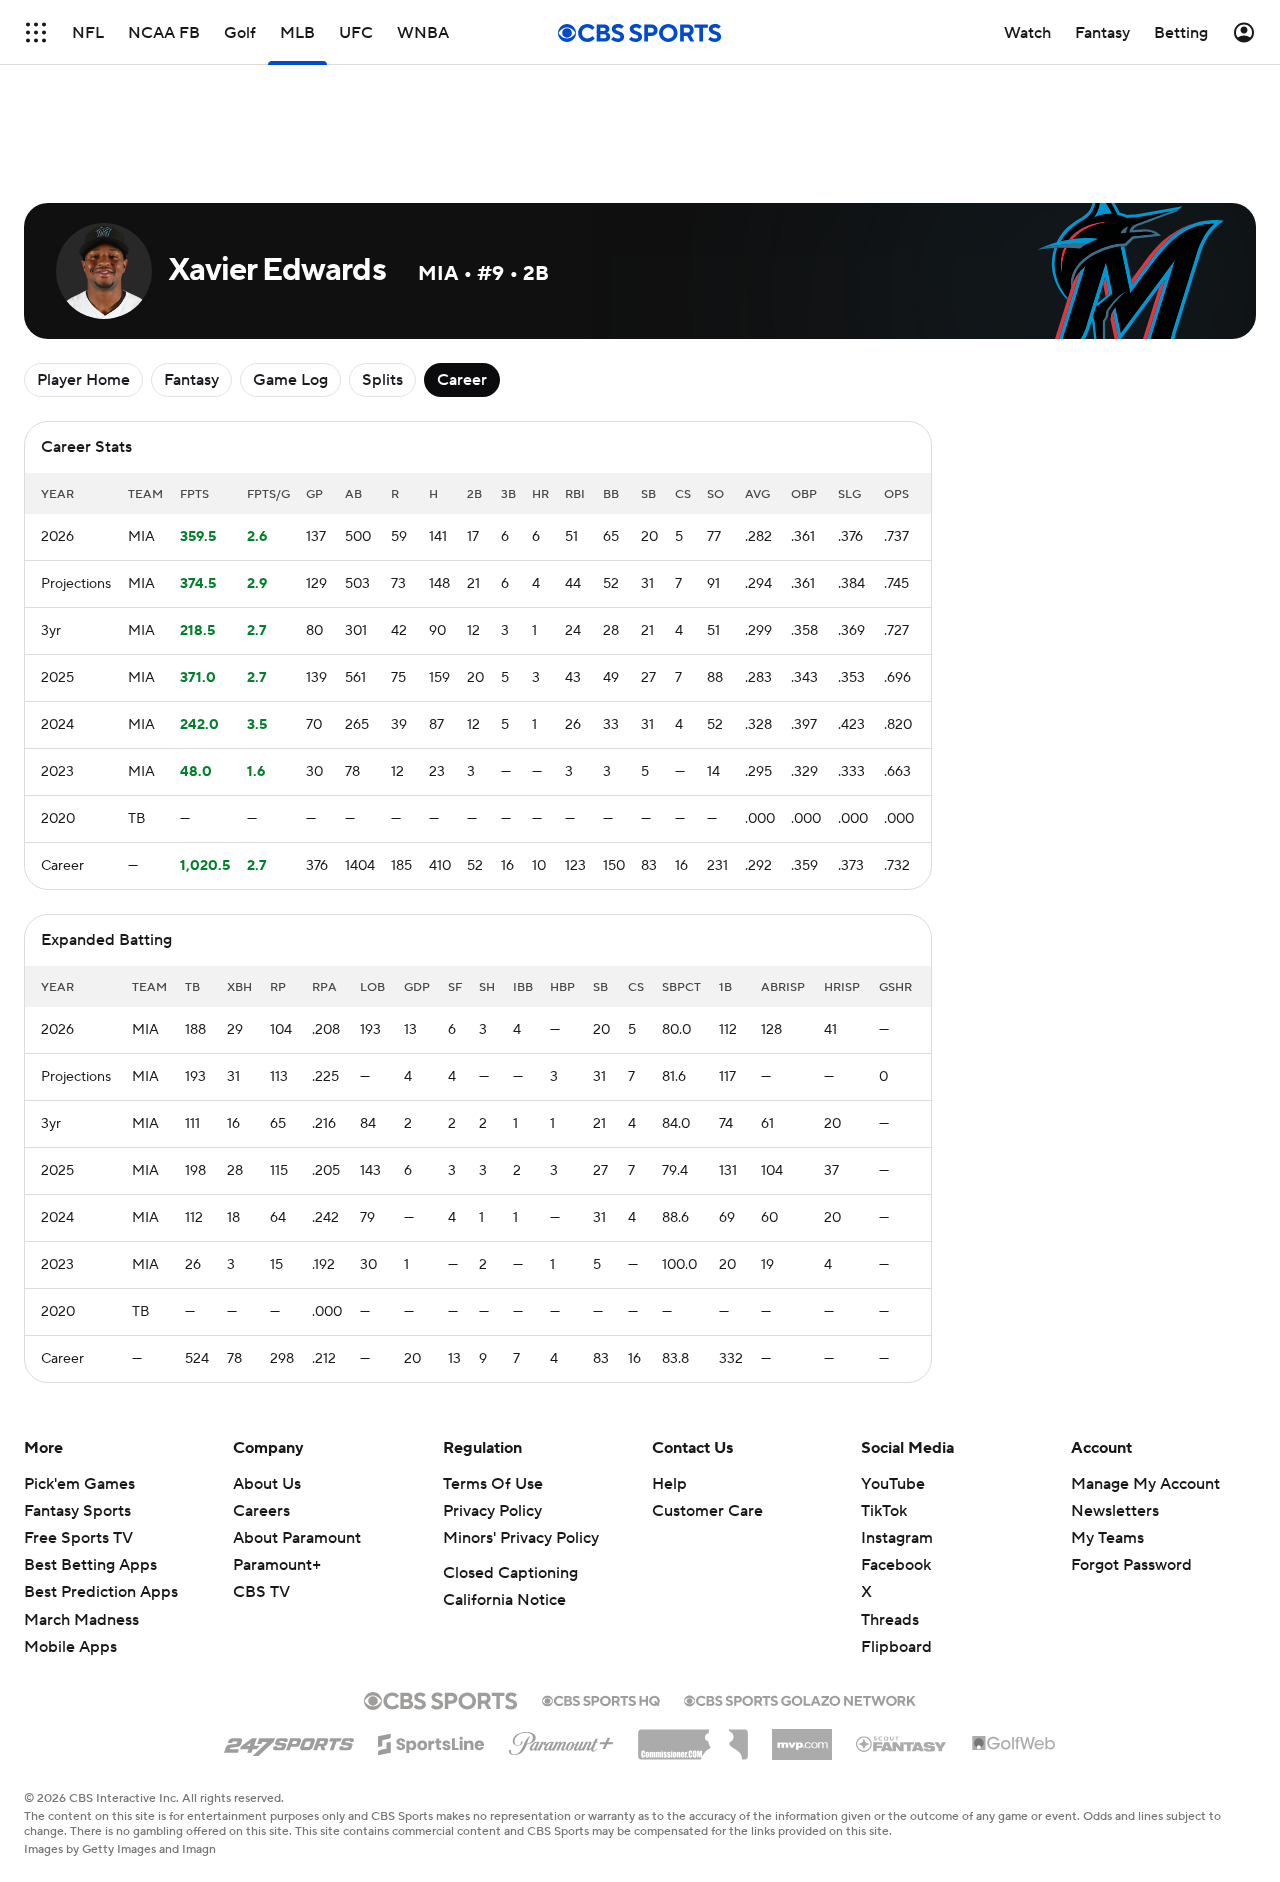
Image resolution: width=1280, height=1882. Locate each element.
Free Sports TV (78, 1538)
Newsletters (1115, 1511)
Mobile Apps (70, 1647)
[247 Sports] (289, 1741)
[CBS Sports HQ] (601, 1699)
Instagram (897, 1538)
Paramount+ (277, 1565)
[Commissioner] (693, 1737)
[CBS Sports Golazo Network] (800, 1699)
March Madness (81, 1620)
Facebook (896, 1565)
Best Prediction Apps (101, 1592)
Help (669, 1484)
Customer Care (707, 1511)
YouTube (893, 1484)
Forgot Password (1131, 1565)
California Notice (504, 1600)
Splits (382, 380)
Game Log (290, 380)
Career (462, 380)
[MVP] (802, 1737)
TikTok (884, 1511)
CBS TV (261, 1592)
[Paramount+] (561, 1740)
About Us (267, 1484)
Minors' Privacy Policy (521, 1538)
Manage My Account (1145, 1484)
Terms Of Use (493, 1484)
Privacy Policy (492, 1511)
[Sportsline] (431, 1741)
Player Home (83, 380)
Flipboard (896, 1647)
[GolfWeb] (1014, 1744)
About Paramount (297, 1538)
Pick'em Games (79, 1484)
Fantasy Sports (77, 1511)
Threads (890, 1620)
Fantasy (191, 380)
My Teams (1107, 1538)
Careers (261, 1511)
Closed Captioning (510, 1573)
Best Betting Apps (90, 1565)
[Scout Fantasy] (902, 1743)
